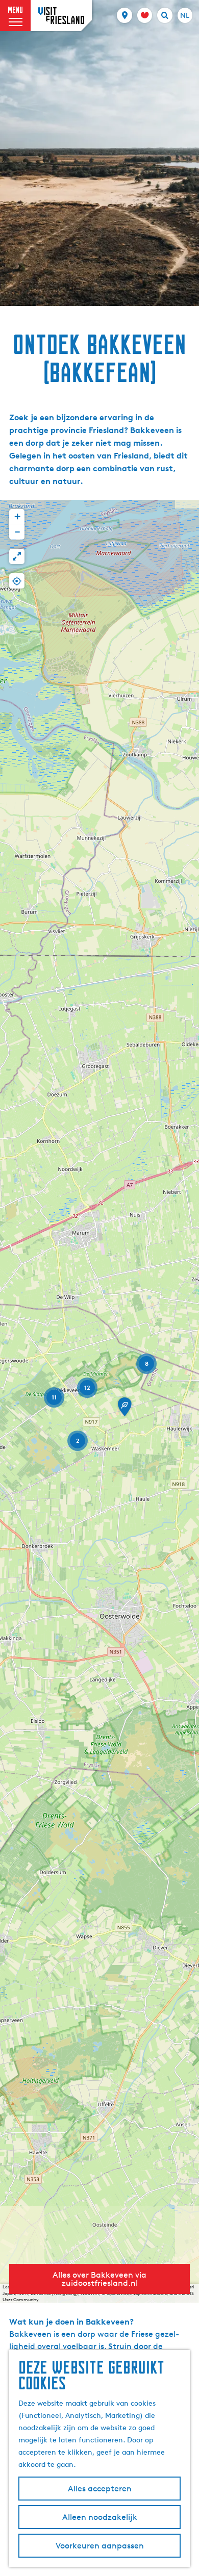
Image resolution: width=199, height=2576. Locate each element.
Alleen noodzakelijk (100, 2517)
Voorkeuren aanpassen (100, 2546)
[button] (125, 1410)
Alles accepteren (100, 2489)
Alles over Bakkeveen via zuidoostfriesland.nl (99, 2279)
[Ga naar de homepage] (61, 16)
